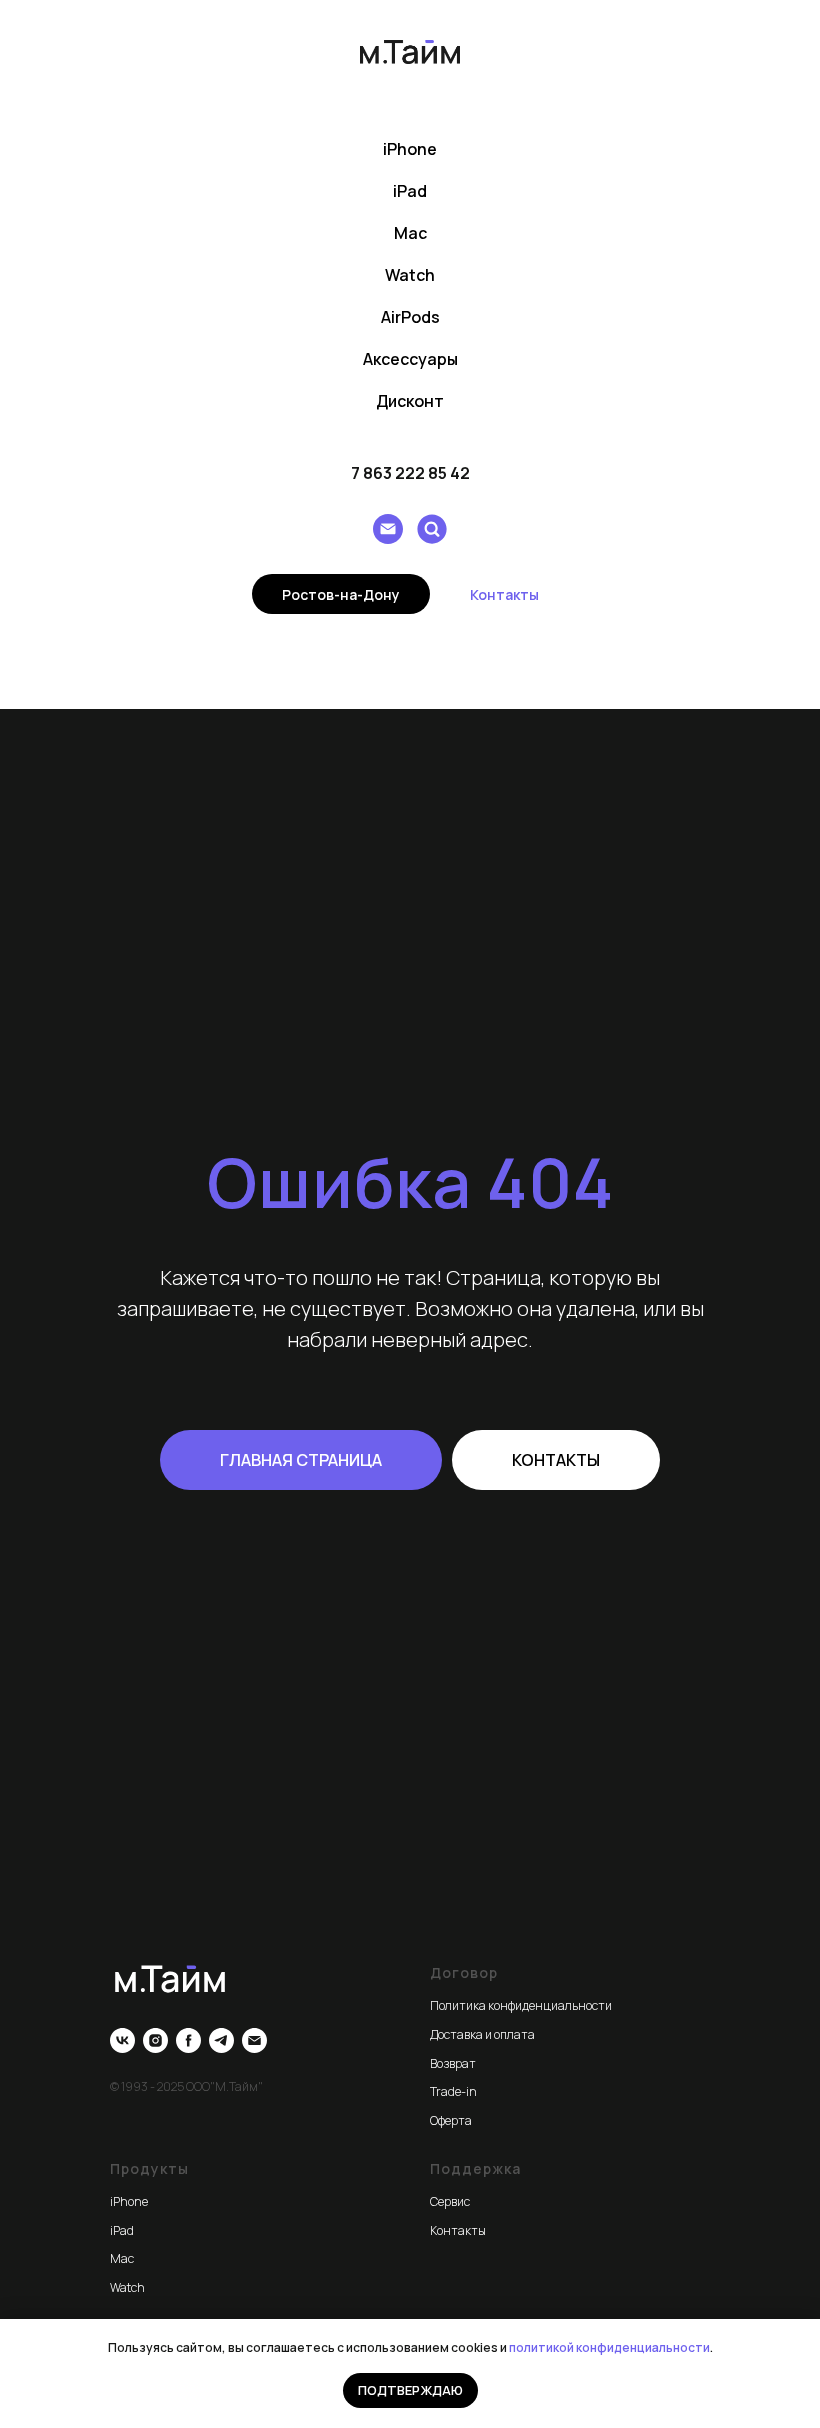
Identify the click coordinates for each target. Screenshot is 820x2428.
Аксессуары (410, 359)
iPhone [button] (410, 149)
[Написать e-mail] (388, 529)
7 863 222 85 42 (410, 473)
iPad (410, 191)
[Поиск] (432, 529)
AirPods (410, 317)
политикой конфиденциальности (609, 2347)
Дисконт (410, 401)
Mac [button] (410, 233)
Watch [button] (410, 275)
